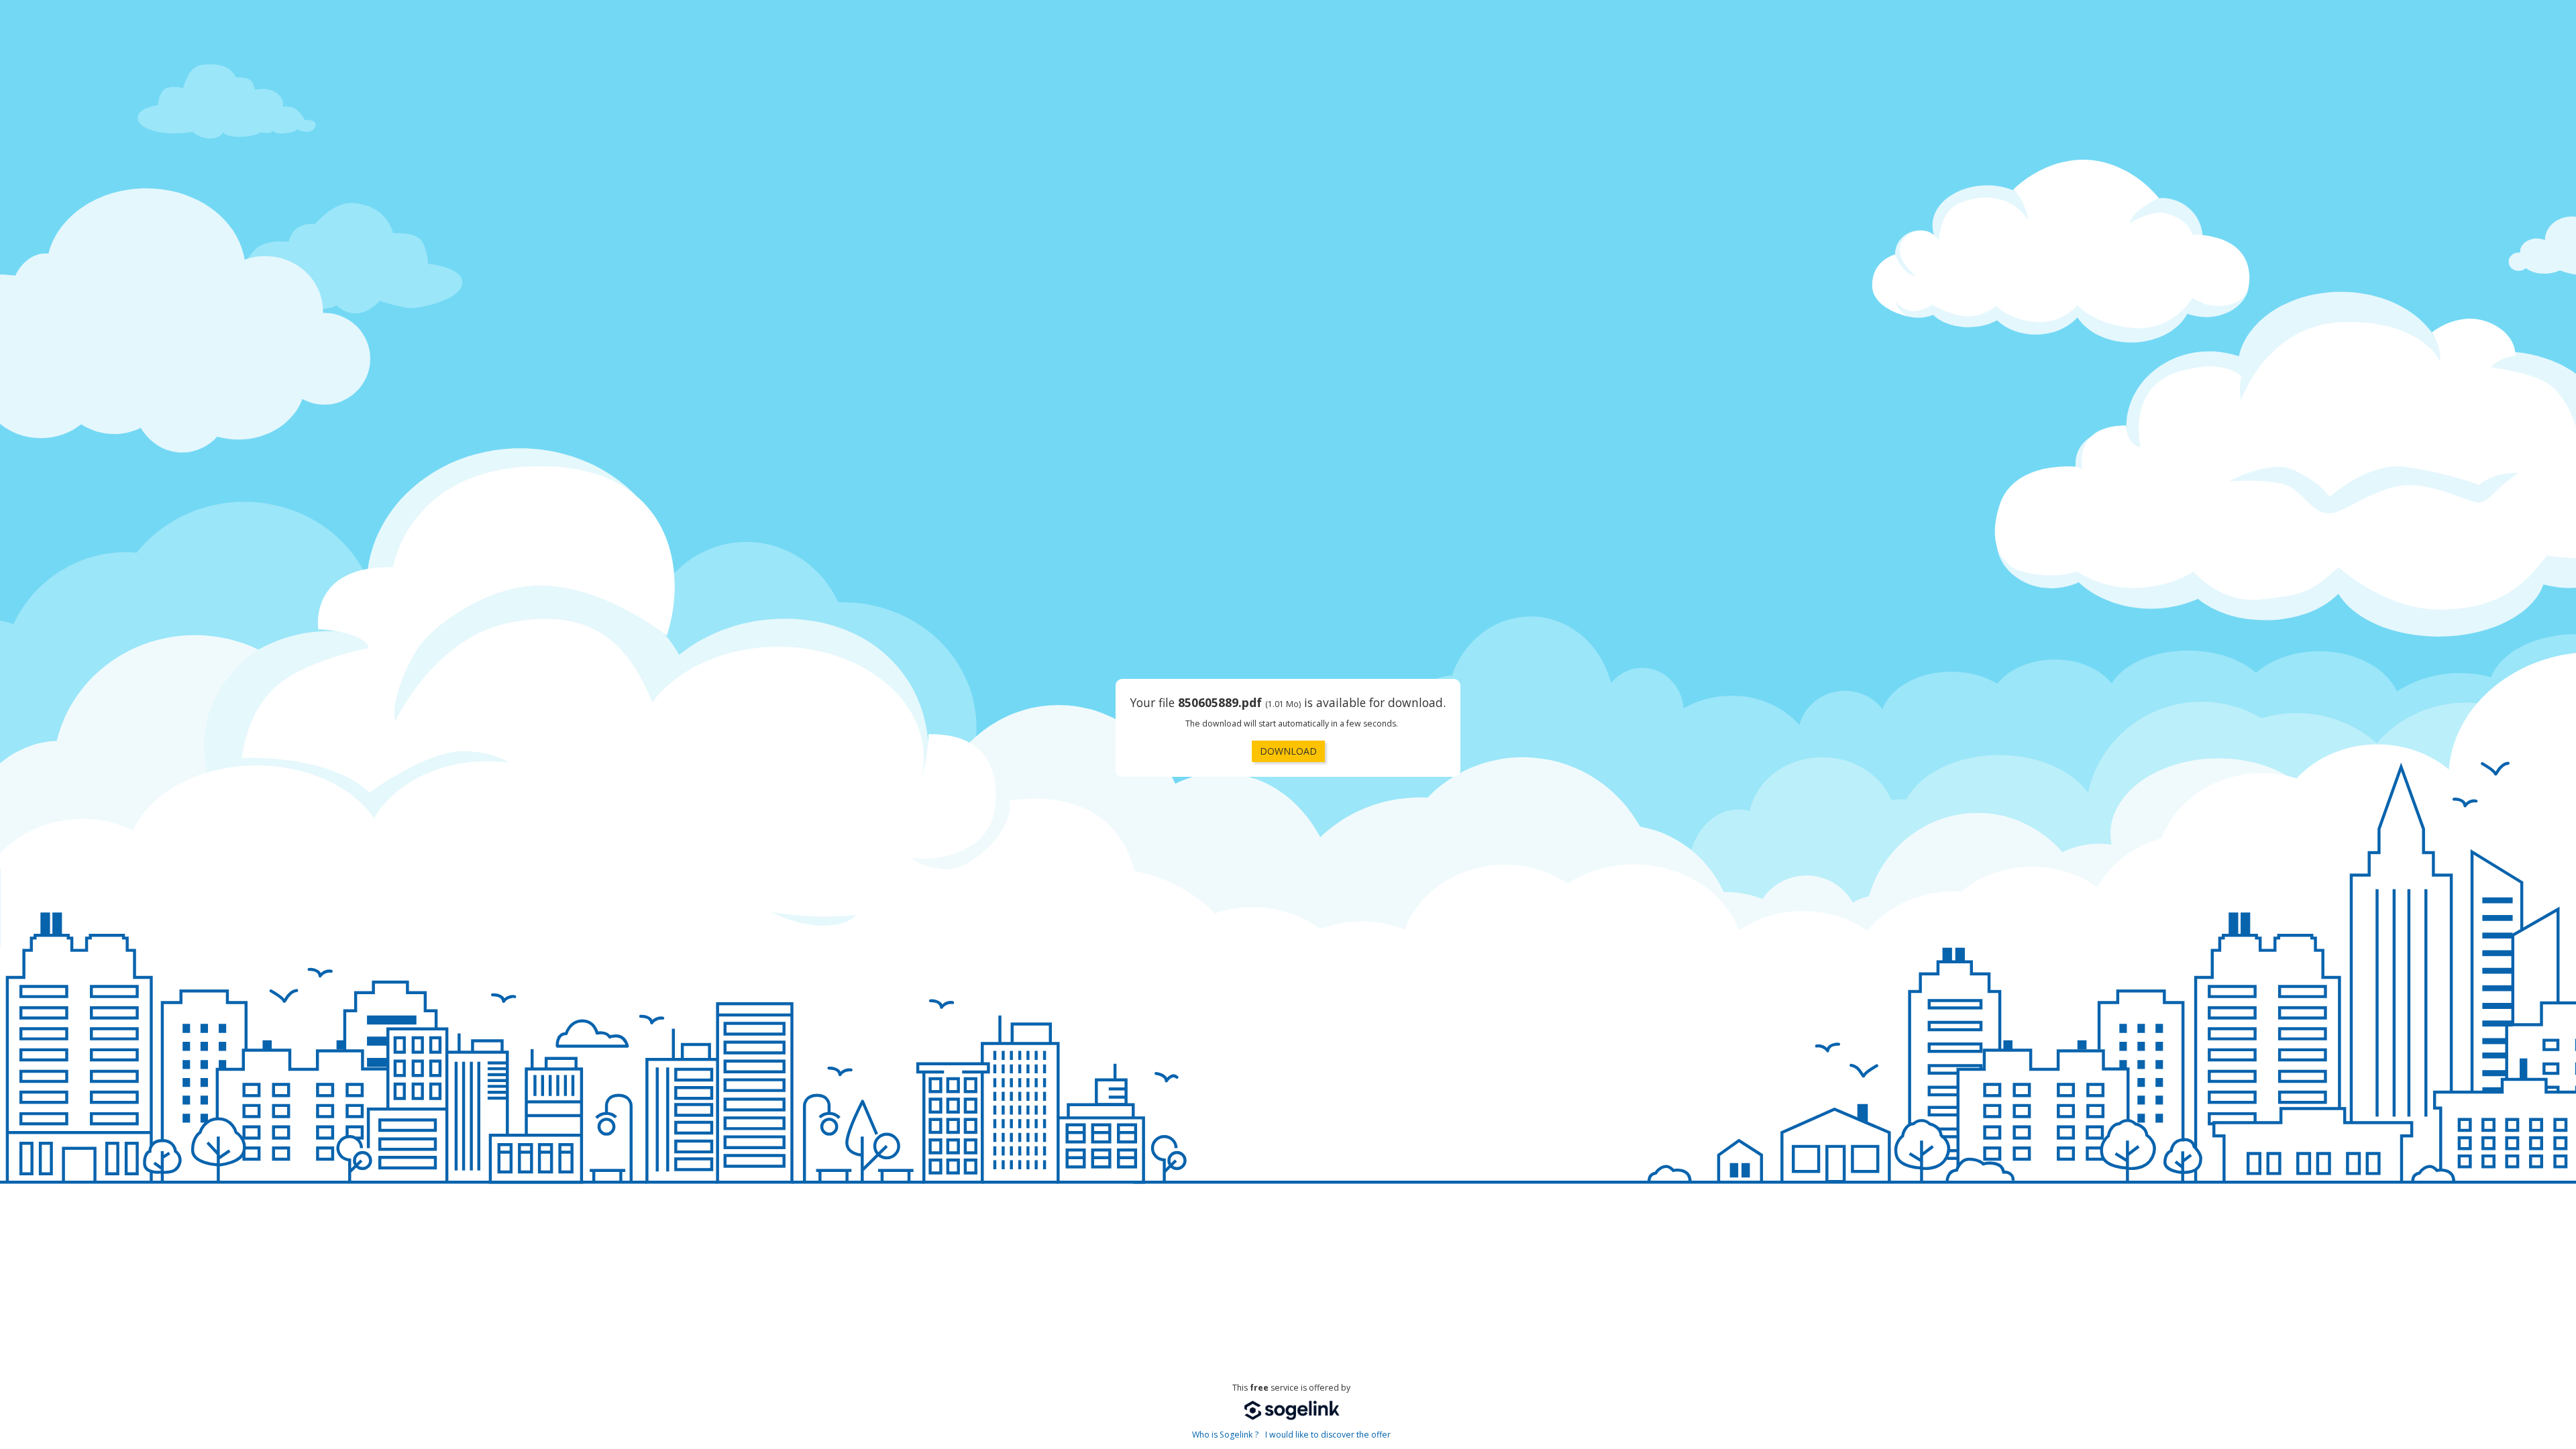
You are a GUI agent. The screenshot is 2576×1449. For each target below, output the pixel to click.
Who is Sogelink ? (1225, 1435)
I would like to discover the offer (1328, 1435)
